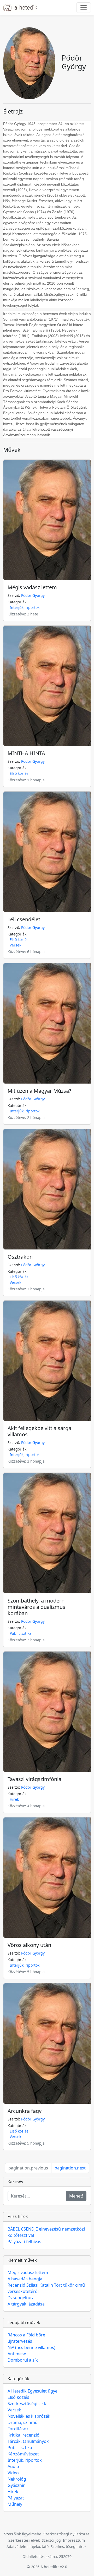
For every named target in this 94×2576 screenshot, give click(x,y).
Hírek (14, 1799)
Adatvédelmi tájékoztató (28, 2547)
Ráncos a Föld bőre (26, 2335)
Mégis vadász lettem (32, 587)
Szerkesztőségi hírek (69, 2547)
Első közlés (19, 773)
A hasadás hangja (25, 2279)
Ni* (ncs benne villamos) (31, 2347)
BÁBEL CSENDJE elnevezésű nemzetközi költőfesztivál (46, 2232)
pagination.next (70, 2168)
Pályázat (16, 2498)
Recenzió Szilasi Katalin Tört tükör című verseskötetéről (46, 2288)
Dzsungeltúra (21, 2298)
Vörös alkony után (29, 1945)
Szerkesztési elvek (24, 2540)
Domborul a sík (23, 2360)
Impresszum (74, 2540)
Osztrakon (20, 1257)
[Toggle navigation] (84, 8)
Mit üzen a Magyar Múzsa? (39, 1091)
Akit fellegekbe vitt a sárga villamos (39, 1431)
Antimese (17, 2354)
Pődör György (33, 595)
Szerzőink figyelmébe (23, 2534)
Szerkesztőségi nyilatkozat (66, 2534)
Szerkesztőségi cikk (27, 2404)
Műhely (15, 2504)
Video (13, 2473)
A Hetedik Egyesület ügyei (33, 2391)
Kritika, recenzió (23, 2435)
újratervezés (20, 2341)
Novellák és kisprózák (29, 2416)
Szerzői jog (51, 2540)
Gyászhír (16, 2485)
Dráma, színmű (23, 2422)
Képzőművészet (23, 2454)
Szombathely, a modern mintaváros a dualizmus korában (36, 1607)
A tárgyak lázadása (26, 2304)
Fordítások (18, 2429)
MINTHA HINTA (26, 753)
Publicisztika (20, 1633)
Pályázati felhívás (24, 2242)
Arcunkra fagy (25, 2111)
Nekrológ (17, 2479)
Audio (13, 2466)
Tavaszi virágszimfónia (34, 1779)
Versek (15, 945)
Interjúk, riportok (25, 607)
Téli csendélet (24, 919)
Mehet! (76, 2196)
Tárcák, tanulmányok (28, 2441)
